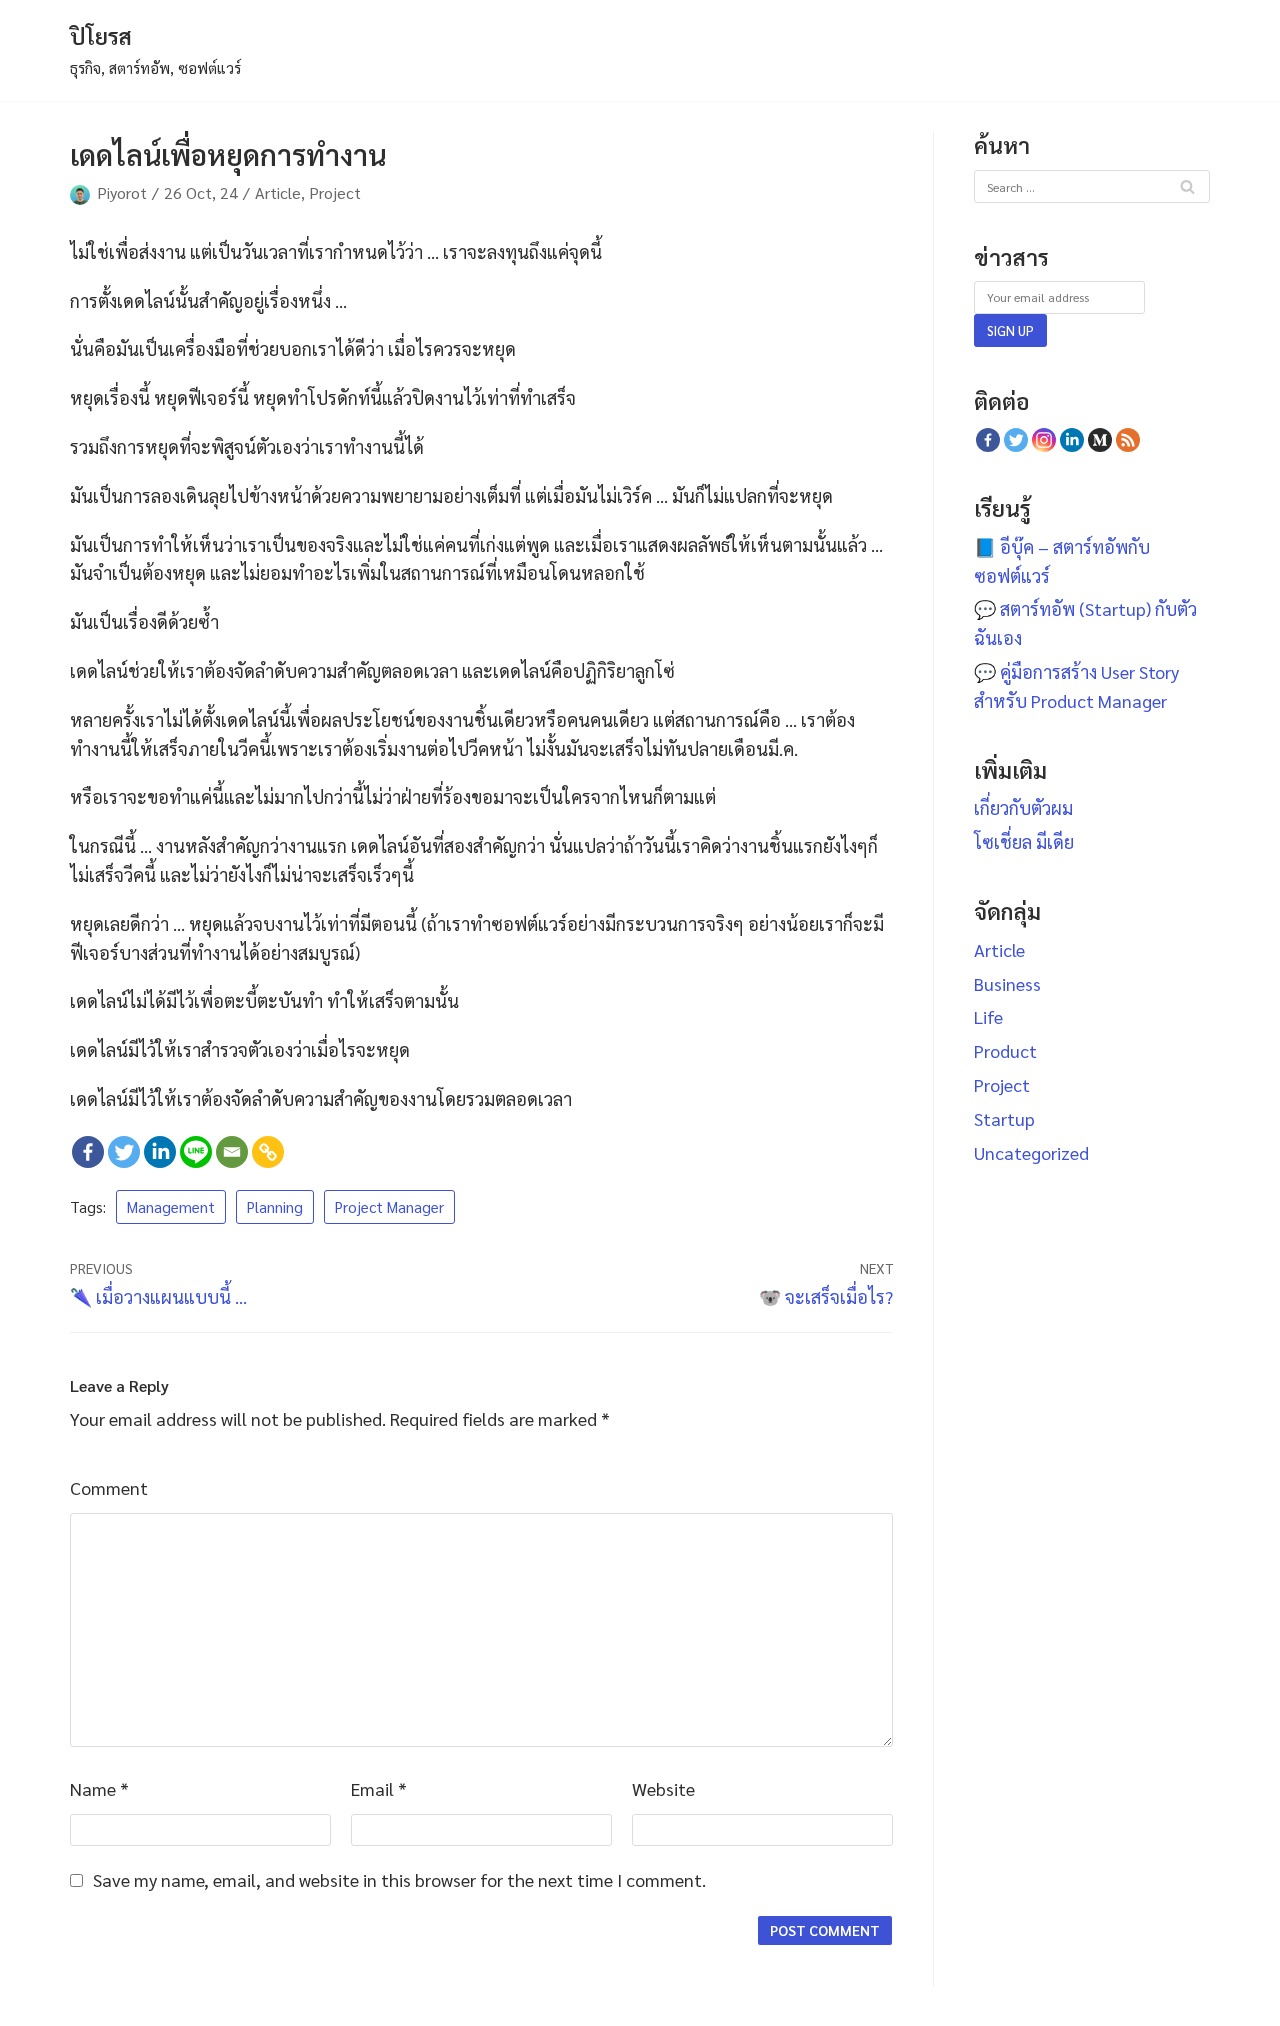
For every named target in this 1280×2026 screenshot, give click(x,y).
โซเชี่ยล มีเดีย (1024, 841)
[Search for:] (1092, 184)
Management (171, 1207)
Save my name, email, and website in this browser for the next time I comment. (399, 1879)
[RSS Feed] (1128, 440)
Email (379, 1788)
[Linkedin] (160, 1152)
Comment (109, 1487)
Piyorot (122, 192)
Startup (1004, 1118)
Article (278, 192)
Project (335, 192)
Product (1005, 1050)
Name (99, 1788)
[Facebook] (88, 1152)
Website (663, 1788)
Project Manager (389, 1207)
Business (1007, 983)
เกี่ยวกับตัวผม (1023, 807)
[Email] (232, 1152)
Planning (275, 1207)
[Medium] (1100, 440)
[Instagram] (1044, 440)
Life (988, 1016)
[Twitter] (124, 1152)
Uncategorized (1031, 1152)
